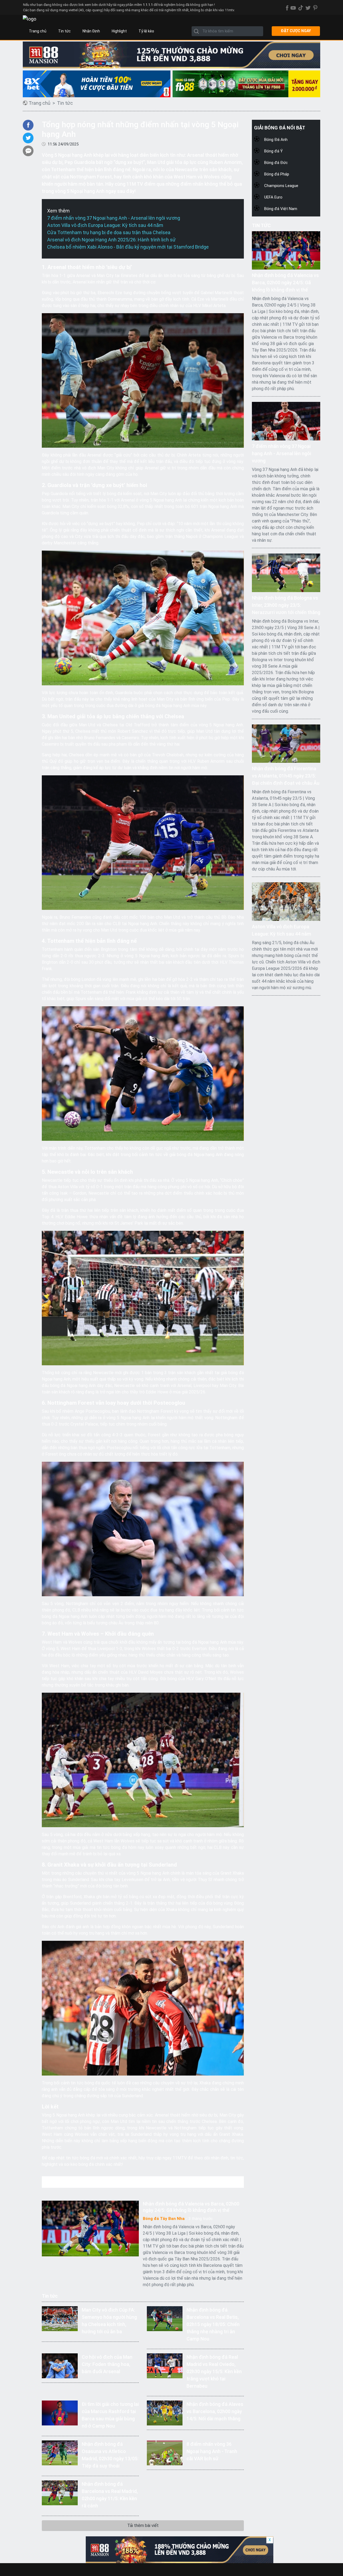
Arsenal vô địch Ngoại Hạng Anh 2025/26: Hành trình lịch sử (111, 240)
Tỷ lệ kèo (146, 31)
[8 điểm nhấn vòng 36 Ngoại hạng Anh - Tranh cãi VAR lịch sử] (165, 2452)
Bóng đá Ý (273, 151)
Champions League (281, 186)
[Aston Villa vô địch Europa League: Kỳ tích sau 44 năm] (286, 901)
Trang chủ (38, 31)
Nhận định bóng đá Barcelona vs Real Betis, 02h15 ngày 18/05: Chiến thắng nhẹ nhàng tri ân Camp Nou (213, 2324)
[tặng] (246, 84)
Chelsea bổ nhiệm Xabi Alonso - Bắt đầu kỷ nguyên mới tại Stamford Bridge (128, 247)
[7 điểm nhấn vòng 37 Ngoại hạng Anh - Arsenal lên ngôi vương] (286, 421)
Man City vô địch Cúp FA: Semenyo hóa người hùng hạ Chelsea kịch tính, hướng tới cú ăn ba (109, 2321)
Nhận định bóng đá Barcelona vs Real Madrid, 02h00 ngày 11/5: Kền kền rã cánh (110, 2495)
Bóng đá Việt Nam (281, 209)
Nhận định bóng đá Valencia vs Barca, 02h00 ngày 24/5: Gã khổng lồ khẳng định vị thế (191, 2207)
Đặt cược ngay (296, 31)
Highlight (119, 31)
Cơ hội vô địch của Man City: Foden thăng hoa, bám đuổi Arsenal (107, 2364)
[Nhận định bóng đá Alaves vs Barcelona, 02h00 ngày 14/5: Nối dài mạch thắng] (165, 2412)
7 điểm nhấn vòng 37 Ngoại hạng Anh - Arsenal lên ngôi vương (114, 218)
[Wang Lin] (97, 84)
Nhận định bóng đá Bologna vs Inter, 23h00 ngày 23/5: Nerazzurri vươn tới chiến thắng (286, 605)
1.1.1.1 (148, 5)
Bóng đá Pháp (277, 174)
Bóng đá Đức (276, 163)
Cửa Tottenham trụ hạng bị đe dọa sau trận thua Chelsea (109, 232)
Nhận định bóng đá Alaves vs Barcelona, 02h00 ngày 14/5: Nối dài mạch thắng (215, 2411)
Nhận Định (91, 31)
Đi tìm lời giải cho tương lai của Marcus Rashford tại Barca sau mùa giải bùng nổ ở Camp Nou (110, 2415)
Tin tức (64, 31)
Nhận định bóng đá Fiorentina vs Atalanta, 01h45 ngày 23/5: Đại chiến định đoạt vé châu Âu (286, 776)
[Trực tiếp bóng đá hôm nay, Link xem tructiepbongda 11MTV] (29, 19)
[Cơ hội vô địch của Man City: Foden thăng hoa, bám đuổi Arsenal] (60, 2365)
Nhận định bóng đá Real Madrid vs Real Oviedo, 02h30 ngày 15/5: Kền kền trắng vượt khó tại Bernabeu (214, 2371)
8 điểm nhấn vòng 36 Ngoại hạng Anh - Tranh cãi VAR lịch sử (212, 2451)
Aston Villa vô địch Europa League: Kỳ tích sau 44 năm (105, 225)
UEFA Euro (273, 197)
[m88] (171, 55)
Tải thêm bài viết (143, 2525)
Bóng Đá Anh (276, 140)
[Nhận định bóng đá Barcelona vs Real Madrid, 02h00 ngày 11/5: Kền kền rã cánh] (60, 2492)
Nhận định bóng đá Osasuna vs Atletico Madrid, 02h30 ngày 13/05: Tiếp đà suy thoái (110, 2455)
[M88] (180, 2550)
